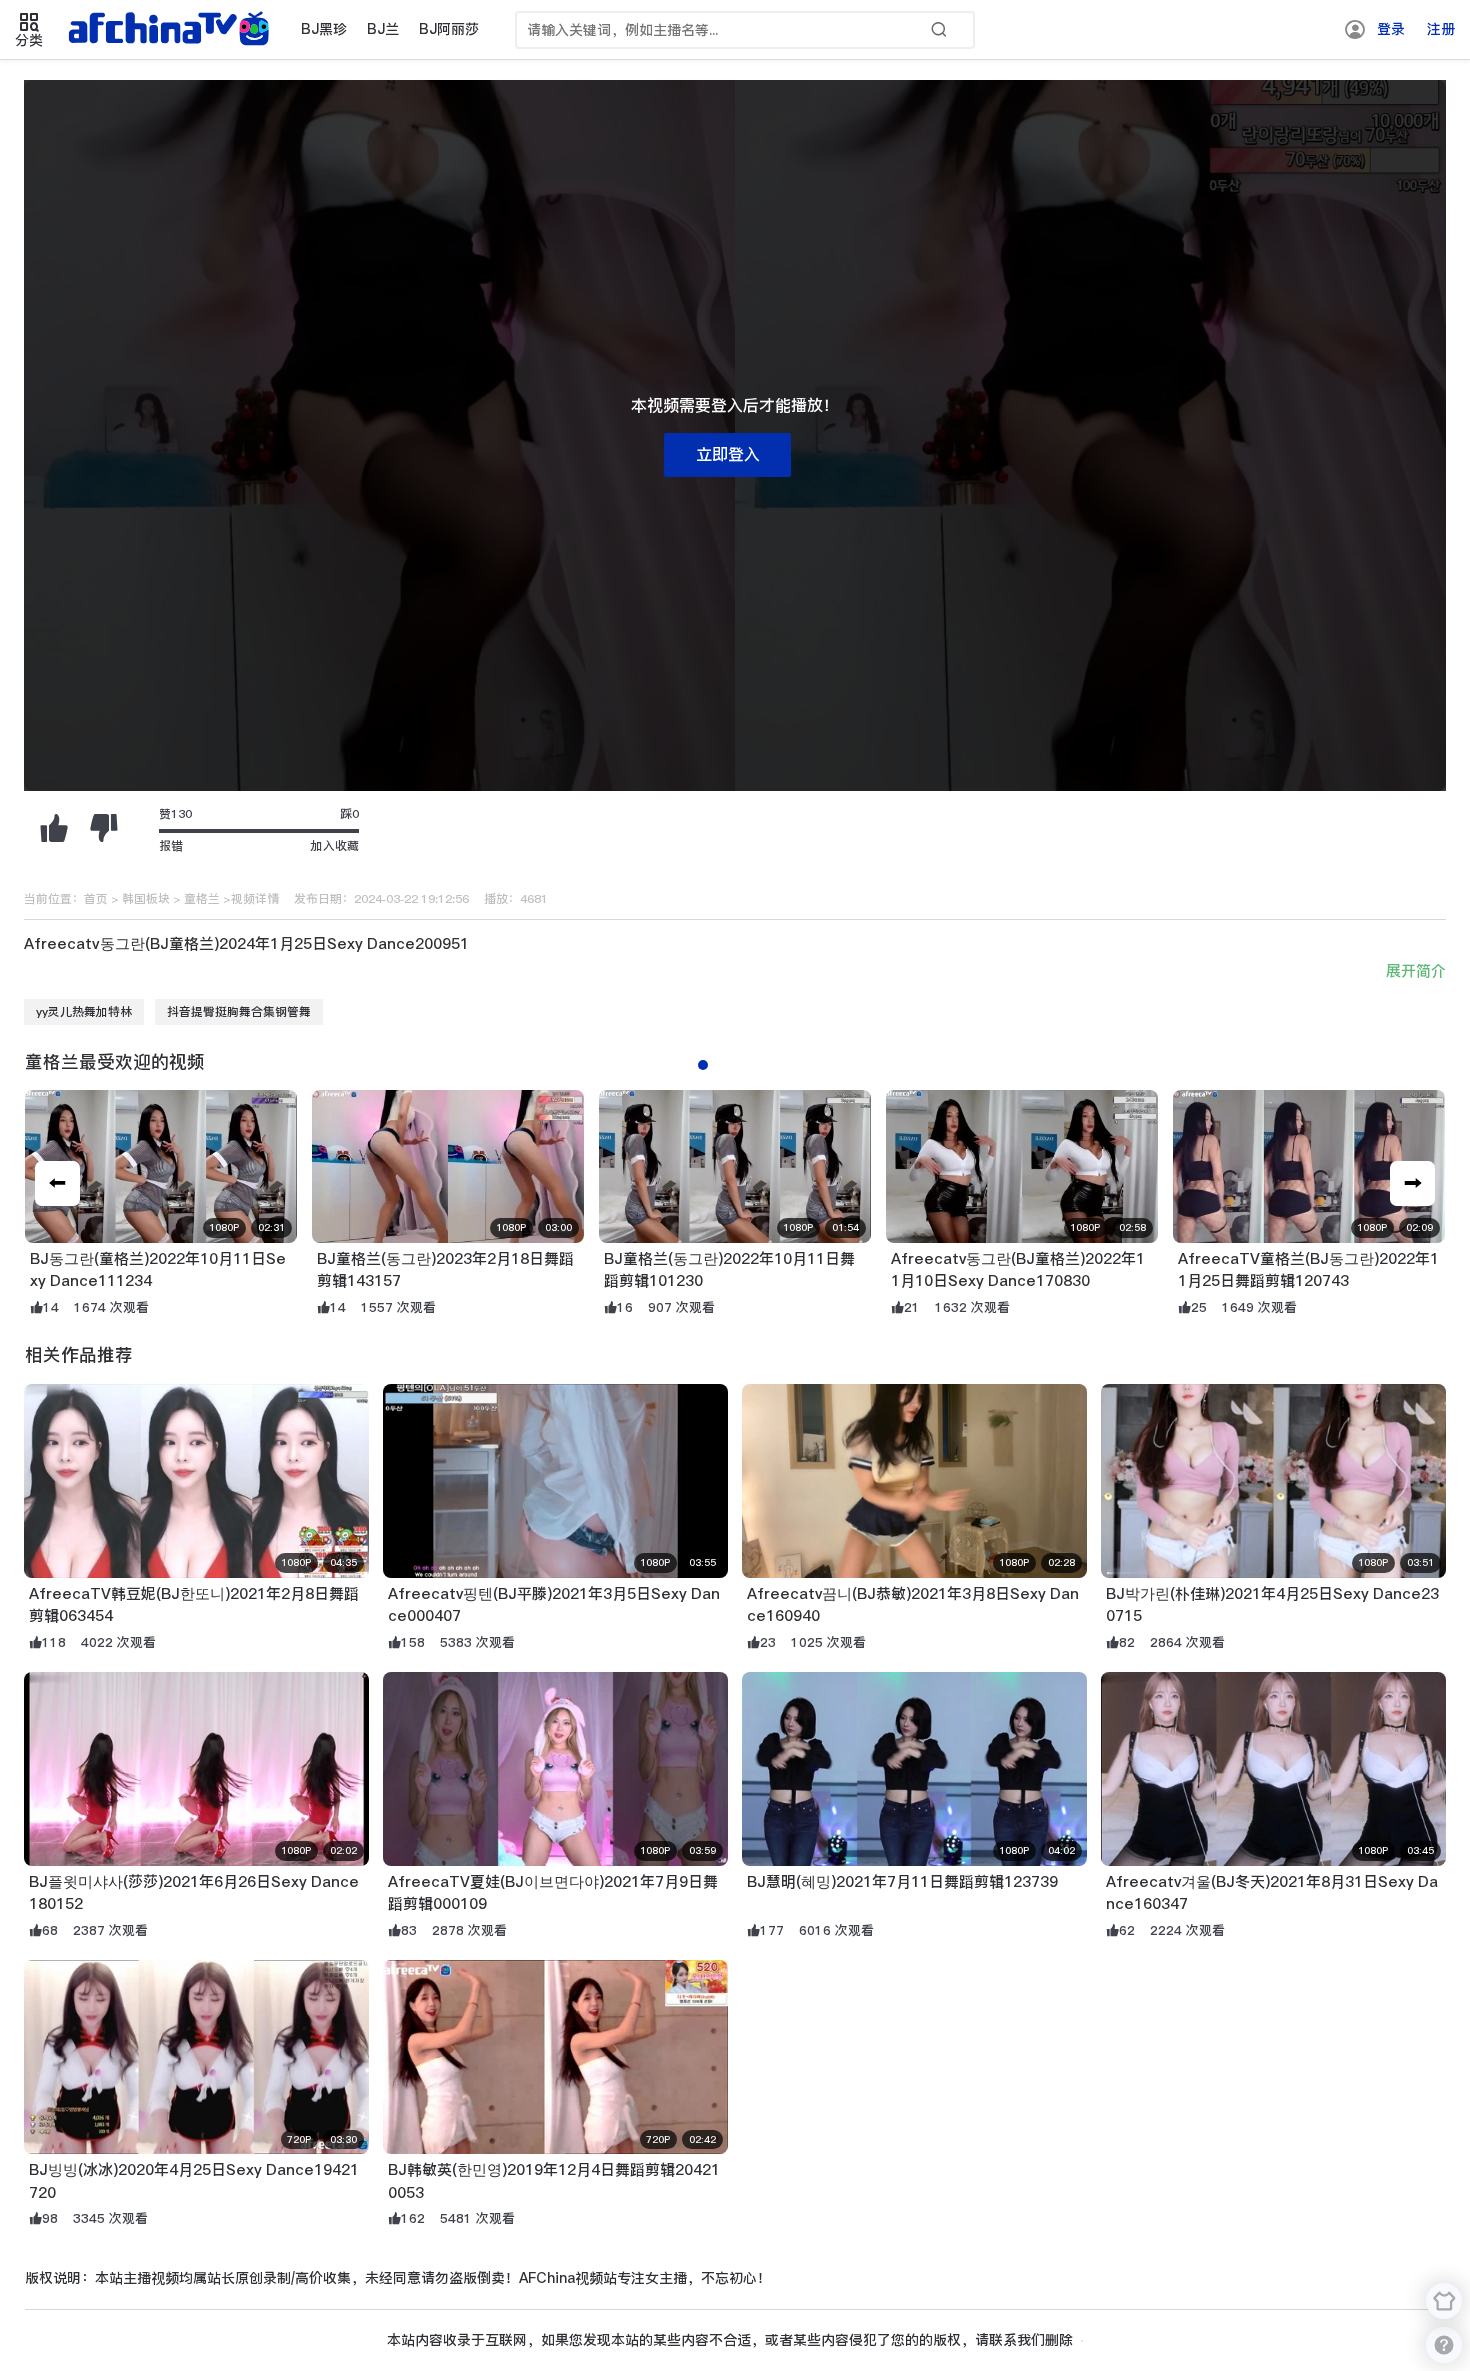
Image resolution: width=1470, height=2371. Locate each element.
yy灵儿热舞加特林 (84, 1012)
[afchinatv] (172, 30)
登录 (1391, 29)
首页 (96, 899)
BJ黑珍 (324, 29)
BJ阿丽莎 (449, 29)
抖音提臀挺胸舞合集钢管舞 (239, 1012)
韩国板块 (146, 899)
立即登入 (728, 454)
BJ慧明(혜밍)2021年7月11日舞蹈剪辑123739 (902, 1881)
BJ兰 (383, 29)
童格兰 (202, 899)
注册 (1441, 29)
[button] (1412, 1183)
